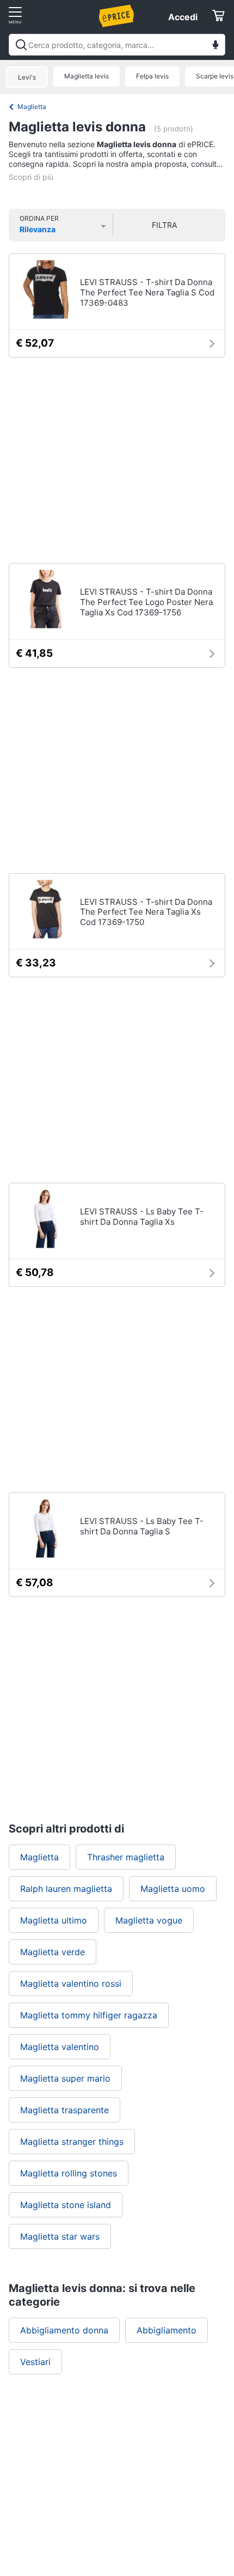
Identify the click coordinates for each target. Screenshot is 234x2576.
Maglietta (32, 107)
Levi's (27, 77)
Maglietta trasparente (64, 2110)
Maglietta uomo (173, 1889)
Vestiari (35, 2362)
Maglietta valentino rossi (71, 1984)
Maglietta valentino (60, 2047)
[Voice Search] (215, 46)
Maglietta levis (87, 76)
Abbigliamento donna (64, 2330)
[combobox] (117, 45)
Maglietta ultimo (54, 1920)
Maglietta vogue (149, 1920)
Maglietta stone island (66, 2205)
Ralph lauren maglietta (66, 1889)
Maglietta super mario (65, 2078)
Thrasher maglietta (126, 1857)
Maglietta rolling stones (69, 2173)
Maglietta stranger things (72, 2142)
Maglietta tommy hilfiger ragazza (89, 2015)
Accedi (183, 17)
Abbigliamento (167, 2330)
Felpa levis (152, 76)
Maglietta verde (53, 1952)
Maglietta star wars (60, 2236)
